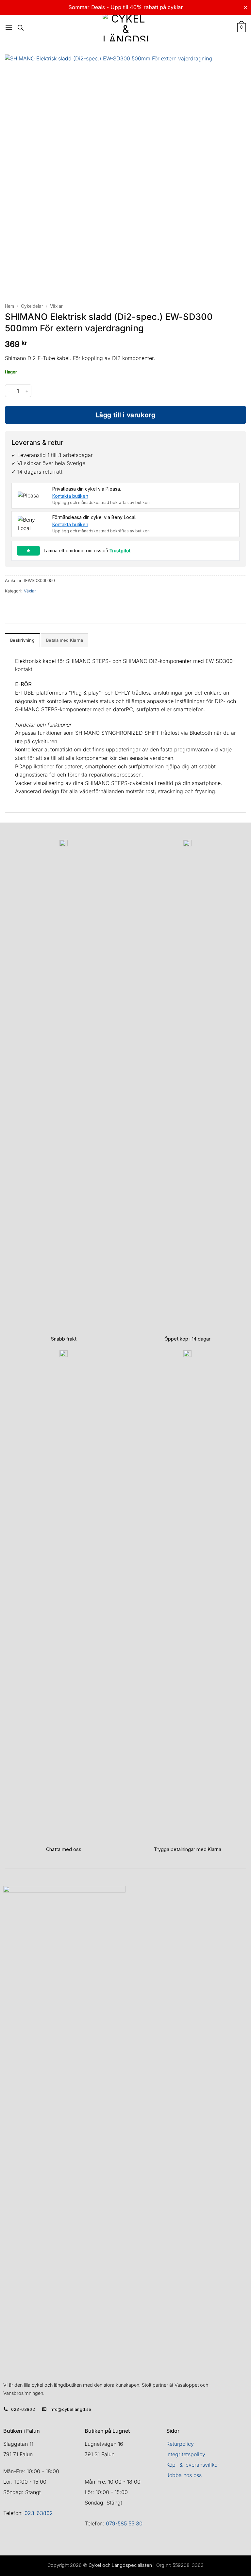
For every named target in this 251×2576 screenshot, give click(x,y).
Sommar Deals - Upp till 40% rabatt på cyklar (126, 7)
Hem (9, 306)
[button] (9, 28)
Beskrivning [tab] (22, 640)
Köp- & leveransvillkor (193, 2465)
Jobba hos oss (184, 2475)
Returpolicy (180, 2444)
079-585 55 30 (124, 2523)
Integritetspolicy (186, 2454)
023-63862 (39, 2513)
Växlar (56, 306)
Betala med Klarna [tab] (65, 640)
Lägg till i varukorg (126, 415)
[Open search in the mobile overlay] (21, 28)
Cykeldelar (32, 306)
